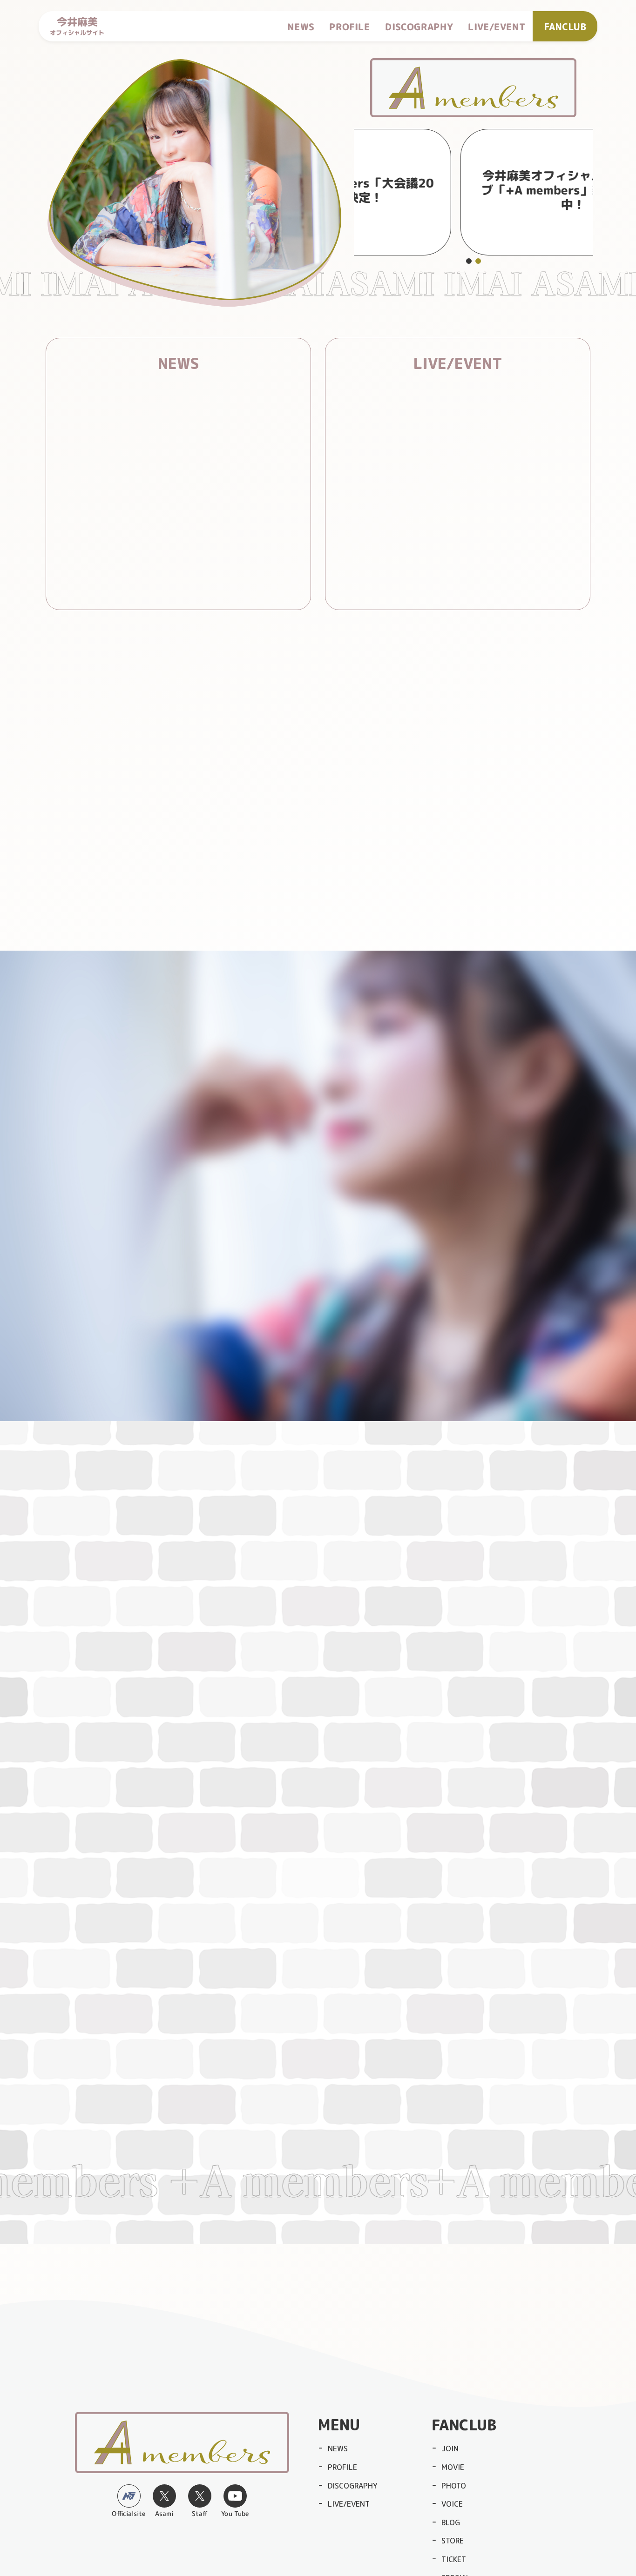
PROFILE (350, 26)
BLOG (451, 2522)
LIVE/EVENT (497, 26)
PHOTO (454, 2486)
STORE (453, 2541)
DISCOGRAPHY (419, 26)
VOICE (452, 2504)
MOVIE (453, 2467)
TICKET (454, 2559)
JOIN (450, 2449)
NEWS (301, 26)
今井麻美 (77, 26)
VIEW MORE (166, 584)
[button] (469, 261)
